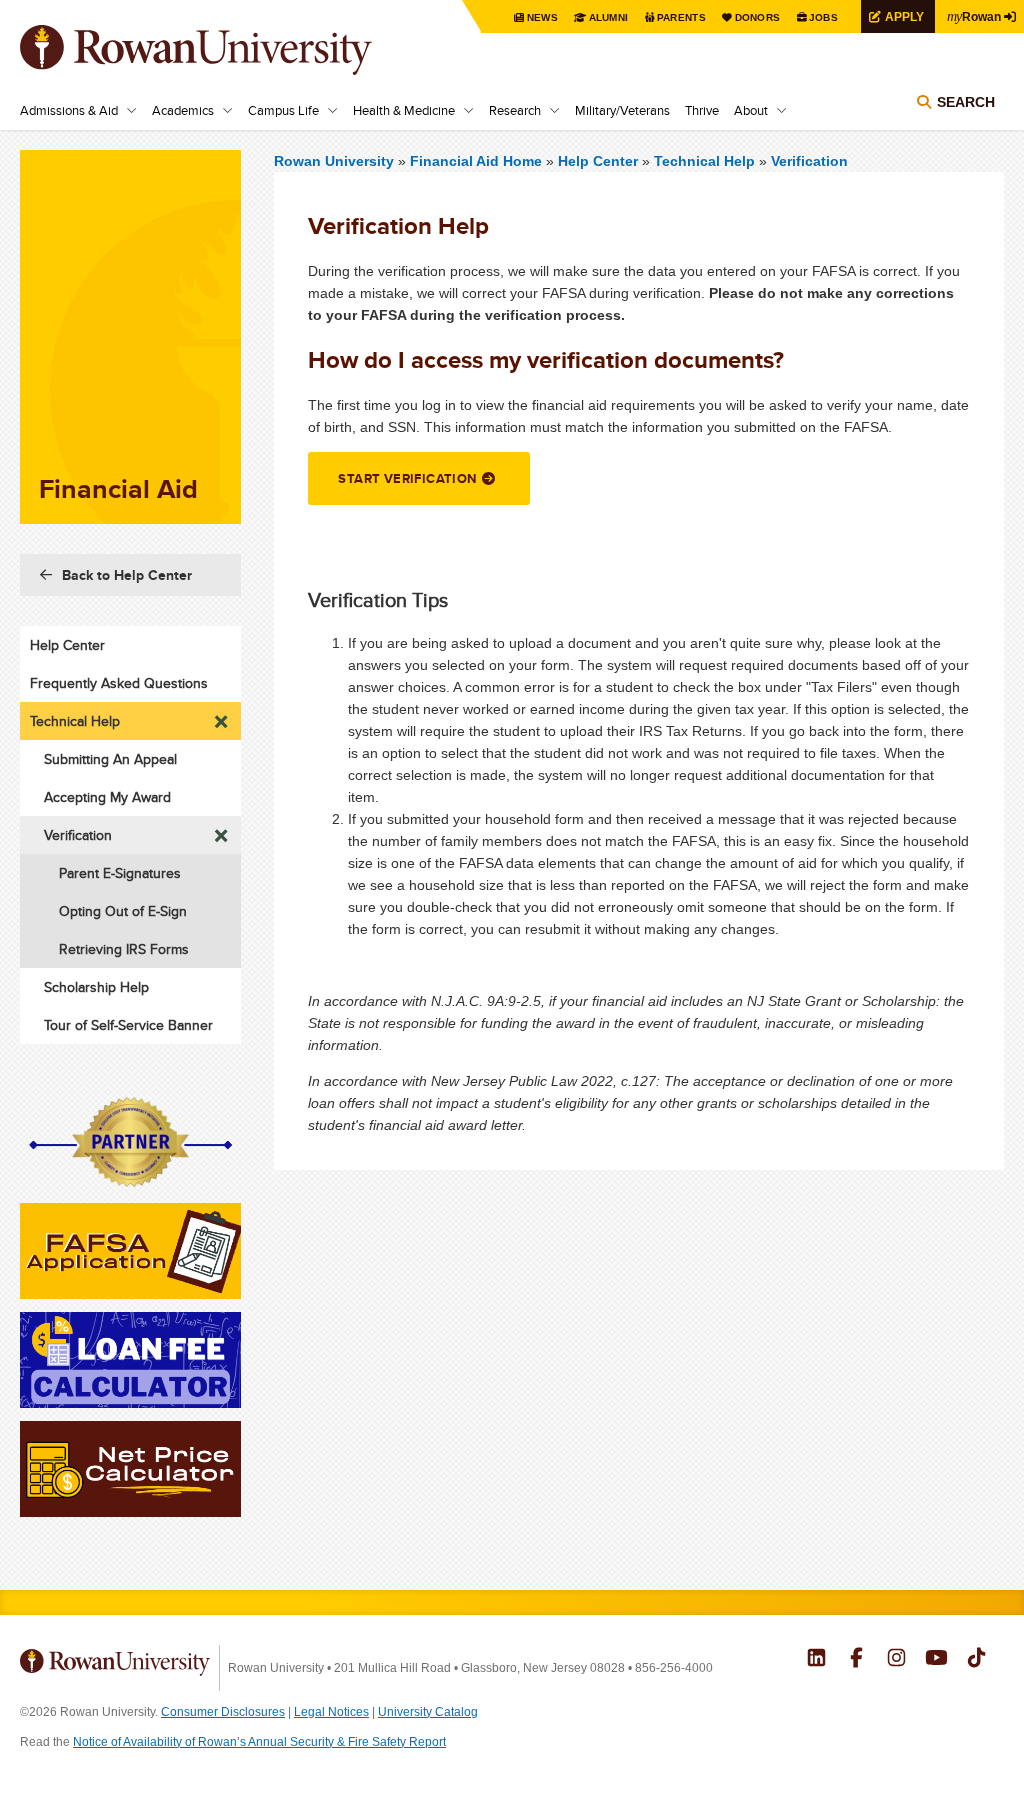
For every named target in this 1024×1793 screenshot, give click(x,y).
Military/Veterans (622, 110)
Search (966, 102)
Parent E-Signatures (120, 873)
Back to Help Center (127, 575)
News (542, 17)
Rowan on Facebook (856, 1660)
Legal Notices (331, 1712)
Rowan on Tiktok (976, 1660)
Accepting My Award (107, 797)
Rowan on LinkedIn (816, 1660)
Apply (904, 16)
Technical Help (704, 161)
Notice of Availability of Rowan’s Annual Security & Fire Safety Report (259, 1742)
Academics (183, 110)
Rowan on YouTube (936, 1660)
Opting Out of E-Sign (123, 911)
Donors (758, 17)
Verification (809, 161)
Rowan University (225, 50)
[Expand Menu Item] (222, 716)
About (751, 110)
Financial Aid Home (478, 161)
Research (515, 110)
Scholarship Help (96, 987)
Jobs (823, 17)
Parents (681, 17)
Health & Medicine (404, 110)
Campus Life (283, 110)
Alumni (609, 17)
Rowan (974, 16)
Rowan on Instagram (896, 1660)
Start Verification (407, 478)
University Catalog (428, 1712)
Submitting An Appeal (110, 759)
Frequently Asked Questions (119, 683)
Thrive (702, 110)
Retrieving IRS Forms (124, 949)
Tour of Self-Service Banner (128, 1025)
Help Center (598, 161)
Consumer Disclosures (223, 1712)
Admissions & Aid (69, 110)
